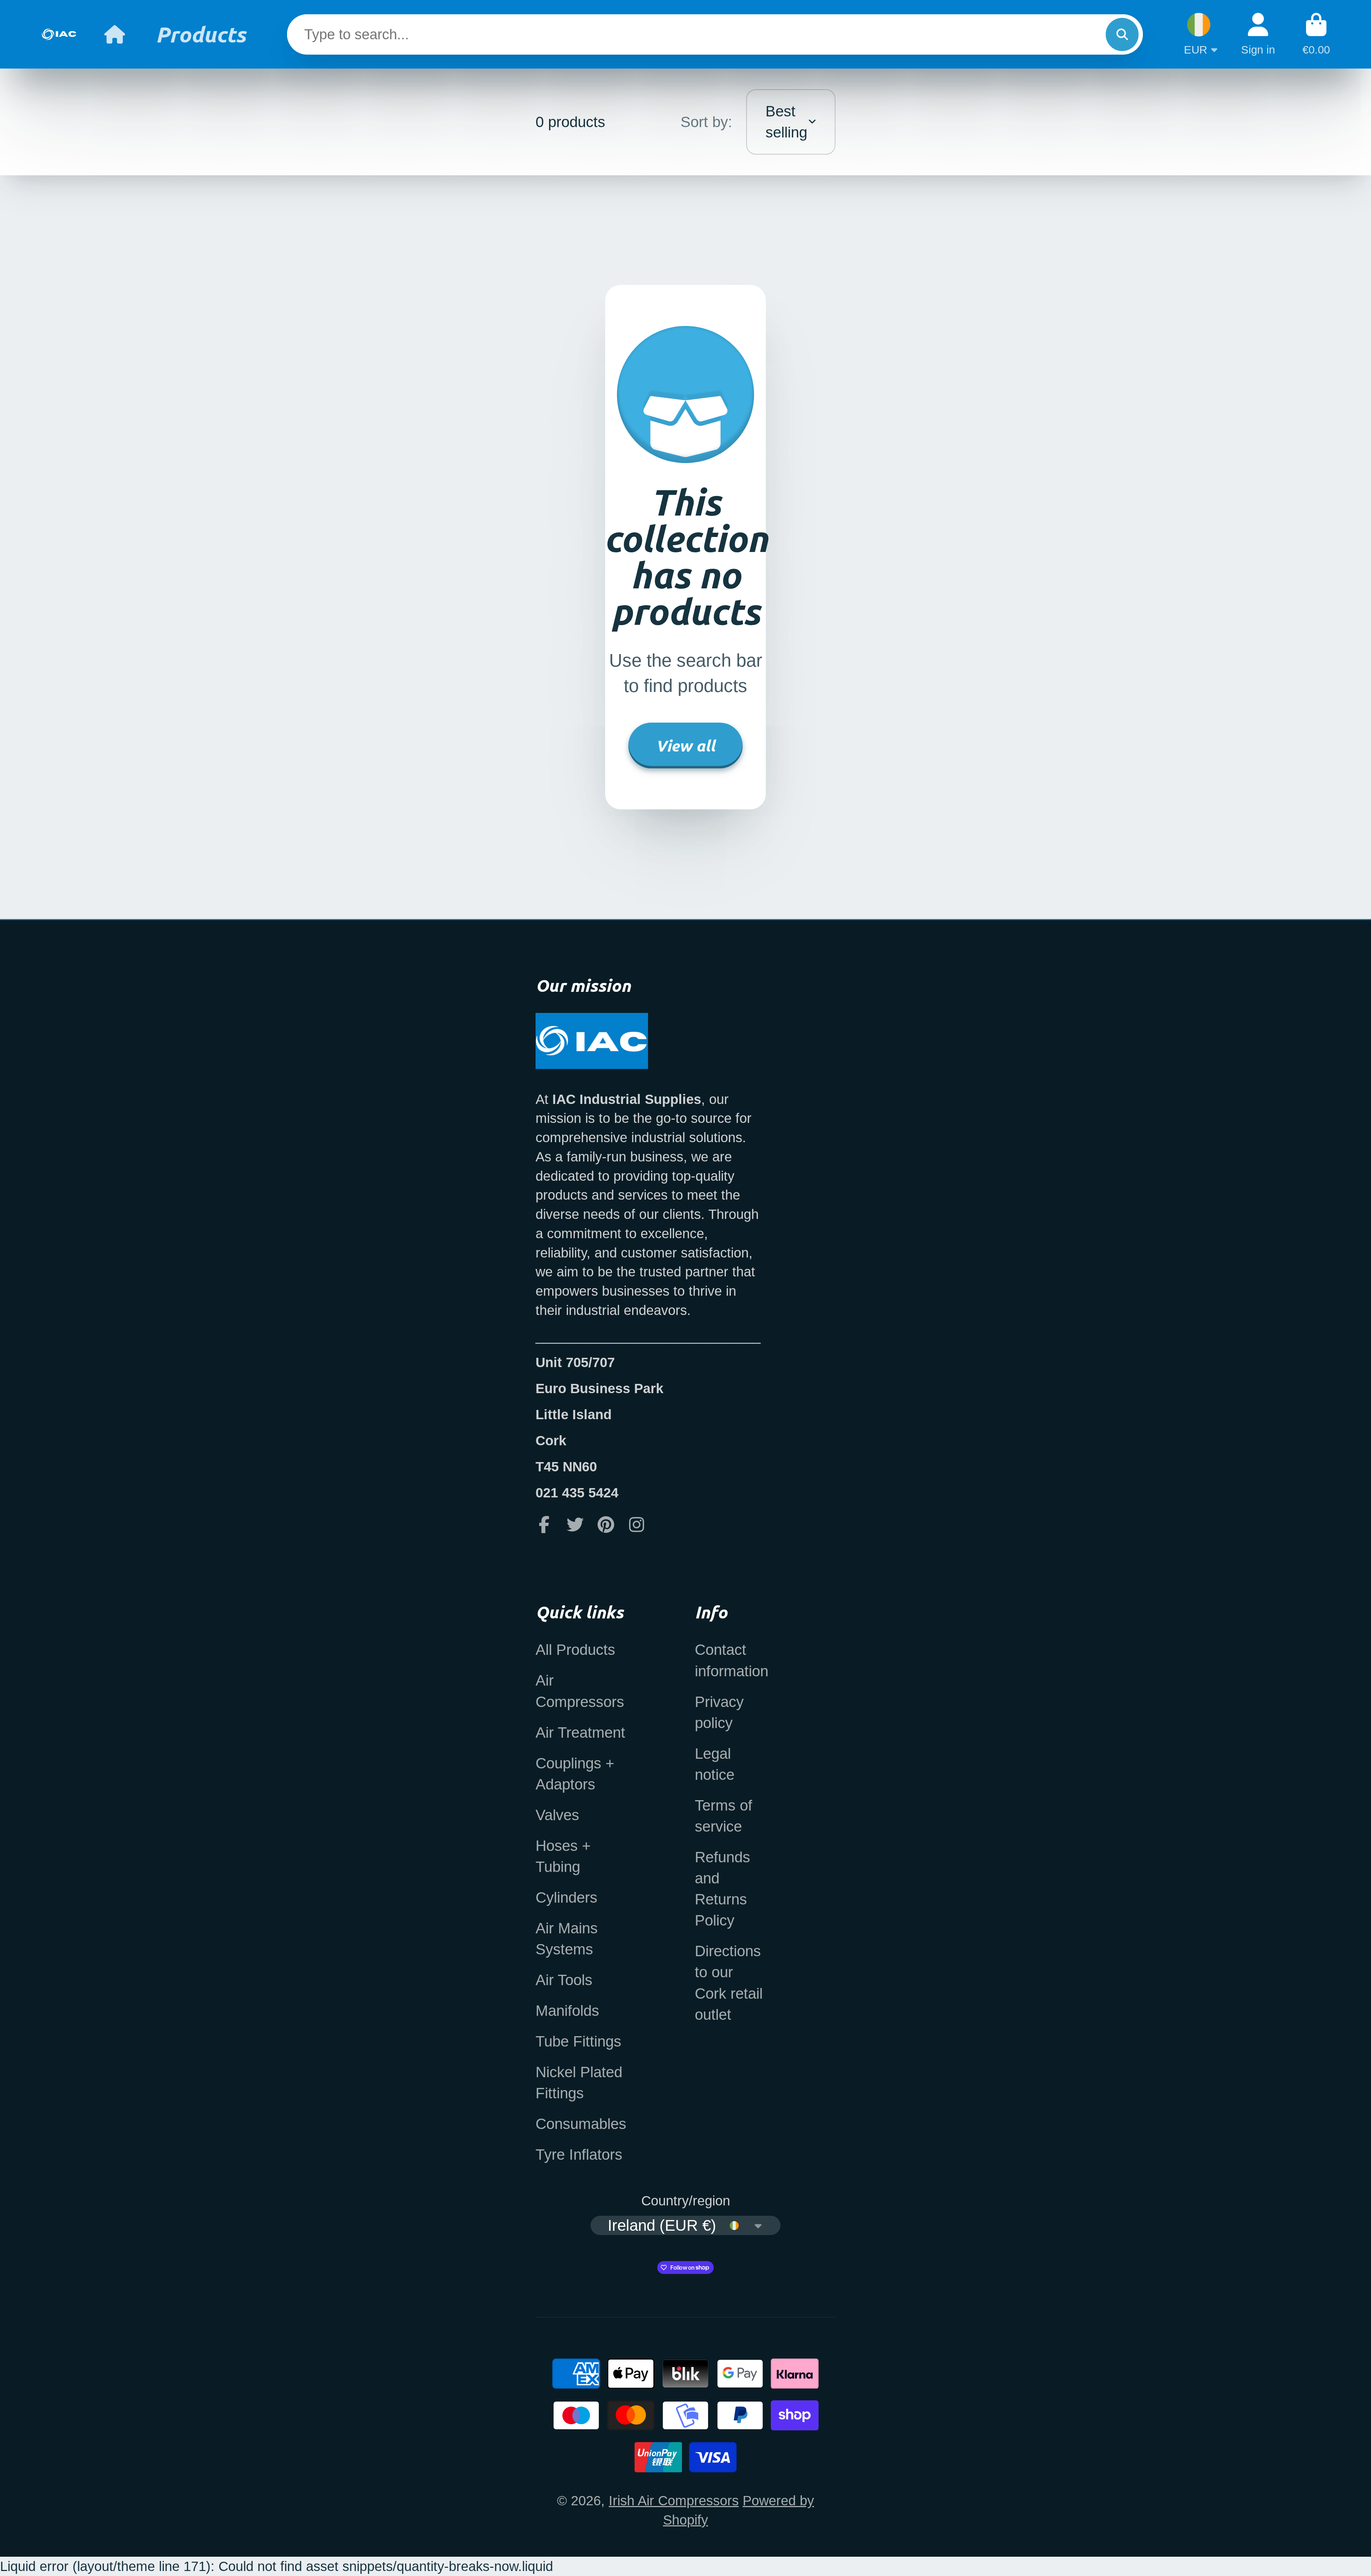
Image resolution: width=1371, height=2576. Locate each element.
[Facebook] (544, 1525)
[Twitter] (575, 1525)
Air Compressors (580, 1691)
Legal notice (715, 1764)
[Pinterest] (606, 1525)
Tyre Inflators (579, 2155)
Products (201, 34)
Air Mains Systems (567, 1939)
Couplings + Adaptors (575, 1774)
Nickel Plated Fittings (579, 2083)
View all (685, 745)
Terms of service (724, 1816)
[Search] (1122, 34)
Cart (1316, 34)
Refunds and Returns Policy (722, 1889)
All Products (575, 1650)
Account (1258, 34)
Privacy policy (719, 1712)
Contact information (732, 1660)
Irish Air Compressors (674, 2500)
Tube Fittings (578, 2041)
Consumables (581, 2124)
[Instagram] (637, 1525)
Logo (59, 34)
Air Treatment (580, 1733)
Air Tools (564, 1980)
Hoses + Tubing (563, 1856)
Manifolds (567, 2011)
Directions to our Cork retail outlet (729, 1983)
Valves (557, 1815)
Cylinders (566, 1897)
